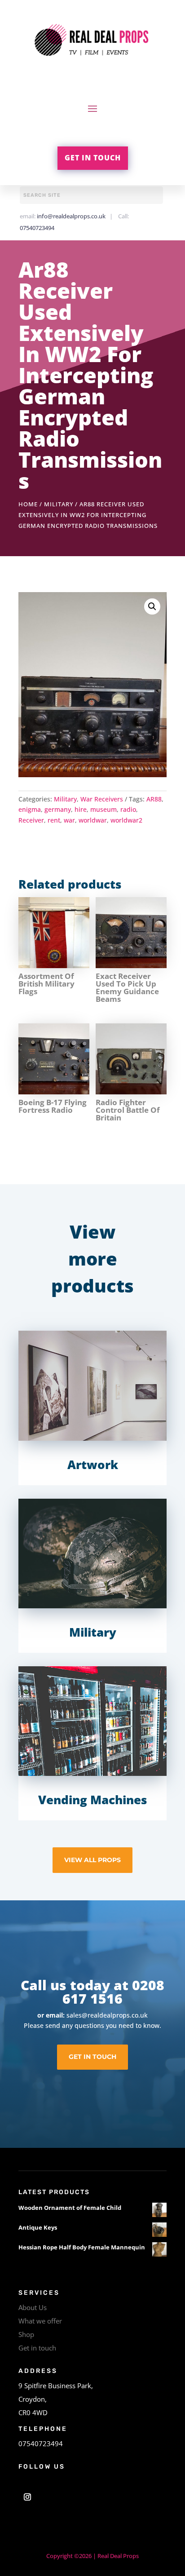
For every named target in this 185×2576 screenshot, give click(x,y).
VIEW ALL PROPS (92, 1860)
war (69, 820)
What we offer (40, 2321)
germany (58, 809)
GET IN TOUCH (93, 158)
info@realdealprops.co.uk (71, 216)
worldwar (93, 820)
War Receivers (102, 799)
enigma (30, 809)
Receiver (31, 820)
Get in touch (37, 2348)
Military (59, 504)
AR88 (154, 799)
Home (28, 504)
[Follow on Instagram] (27, 2497)
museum (104, 809)
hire (81, 809)
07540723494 (37, 228)
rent (54, 820)
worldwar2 (126, 820)
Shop (26, 2334)
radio (128, 809)
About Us (33, 2307)
